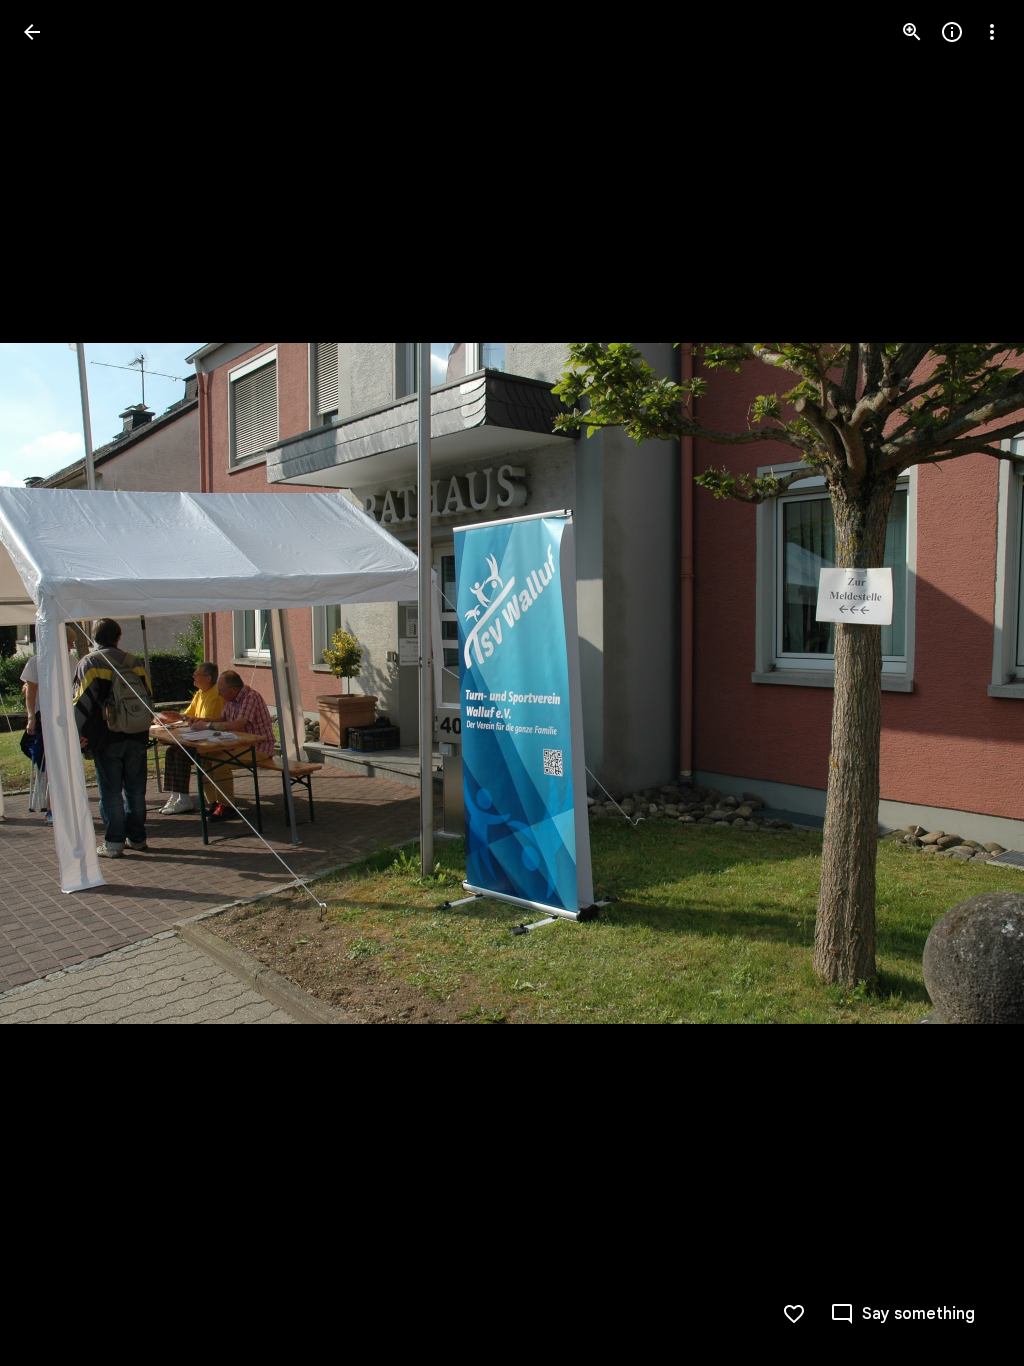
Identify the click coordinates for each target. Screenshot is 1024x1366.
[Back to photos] (32, 32)
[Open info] (952, 32)
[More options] (992, 32)
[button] (56, 683)
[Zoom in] (912, 32)
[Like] (794, 1314)
